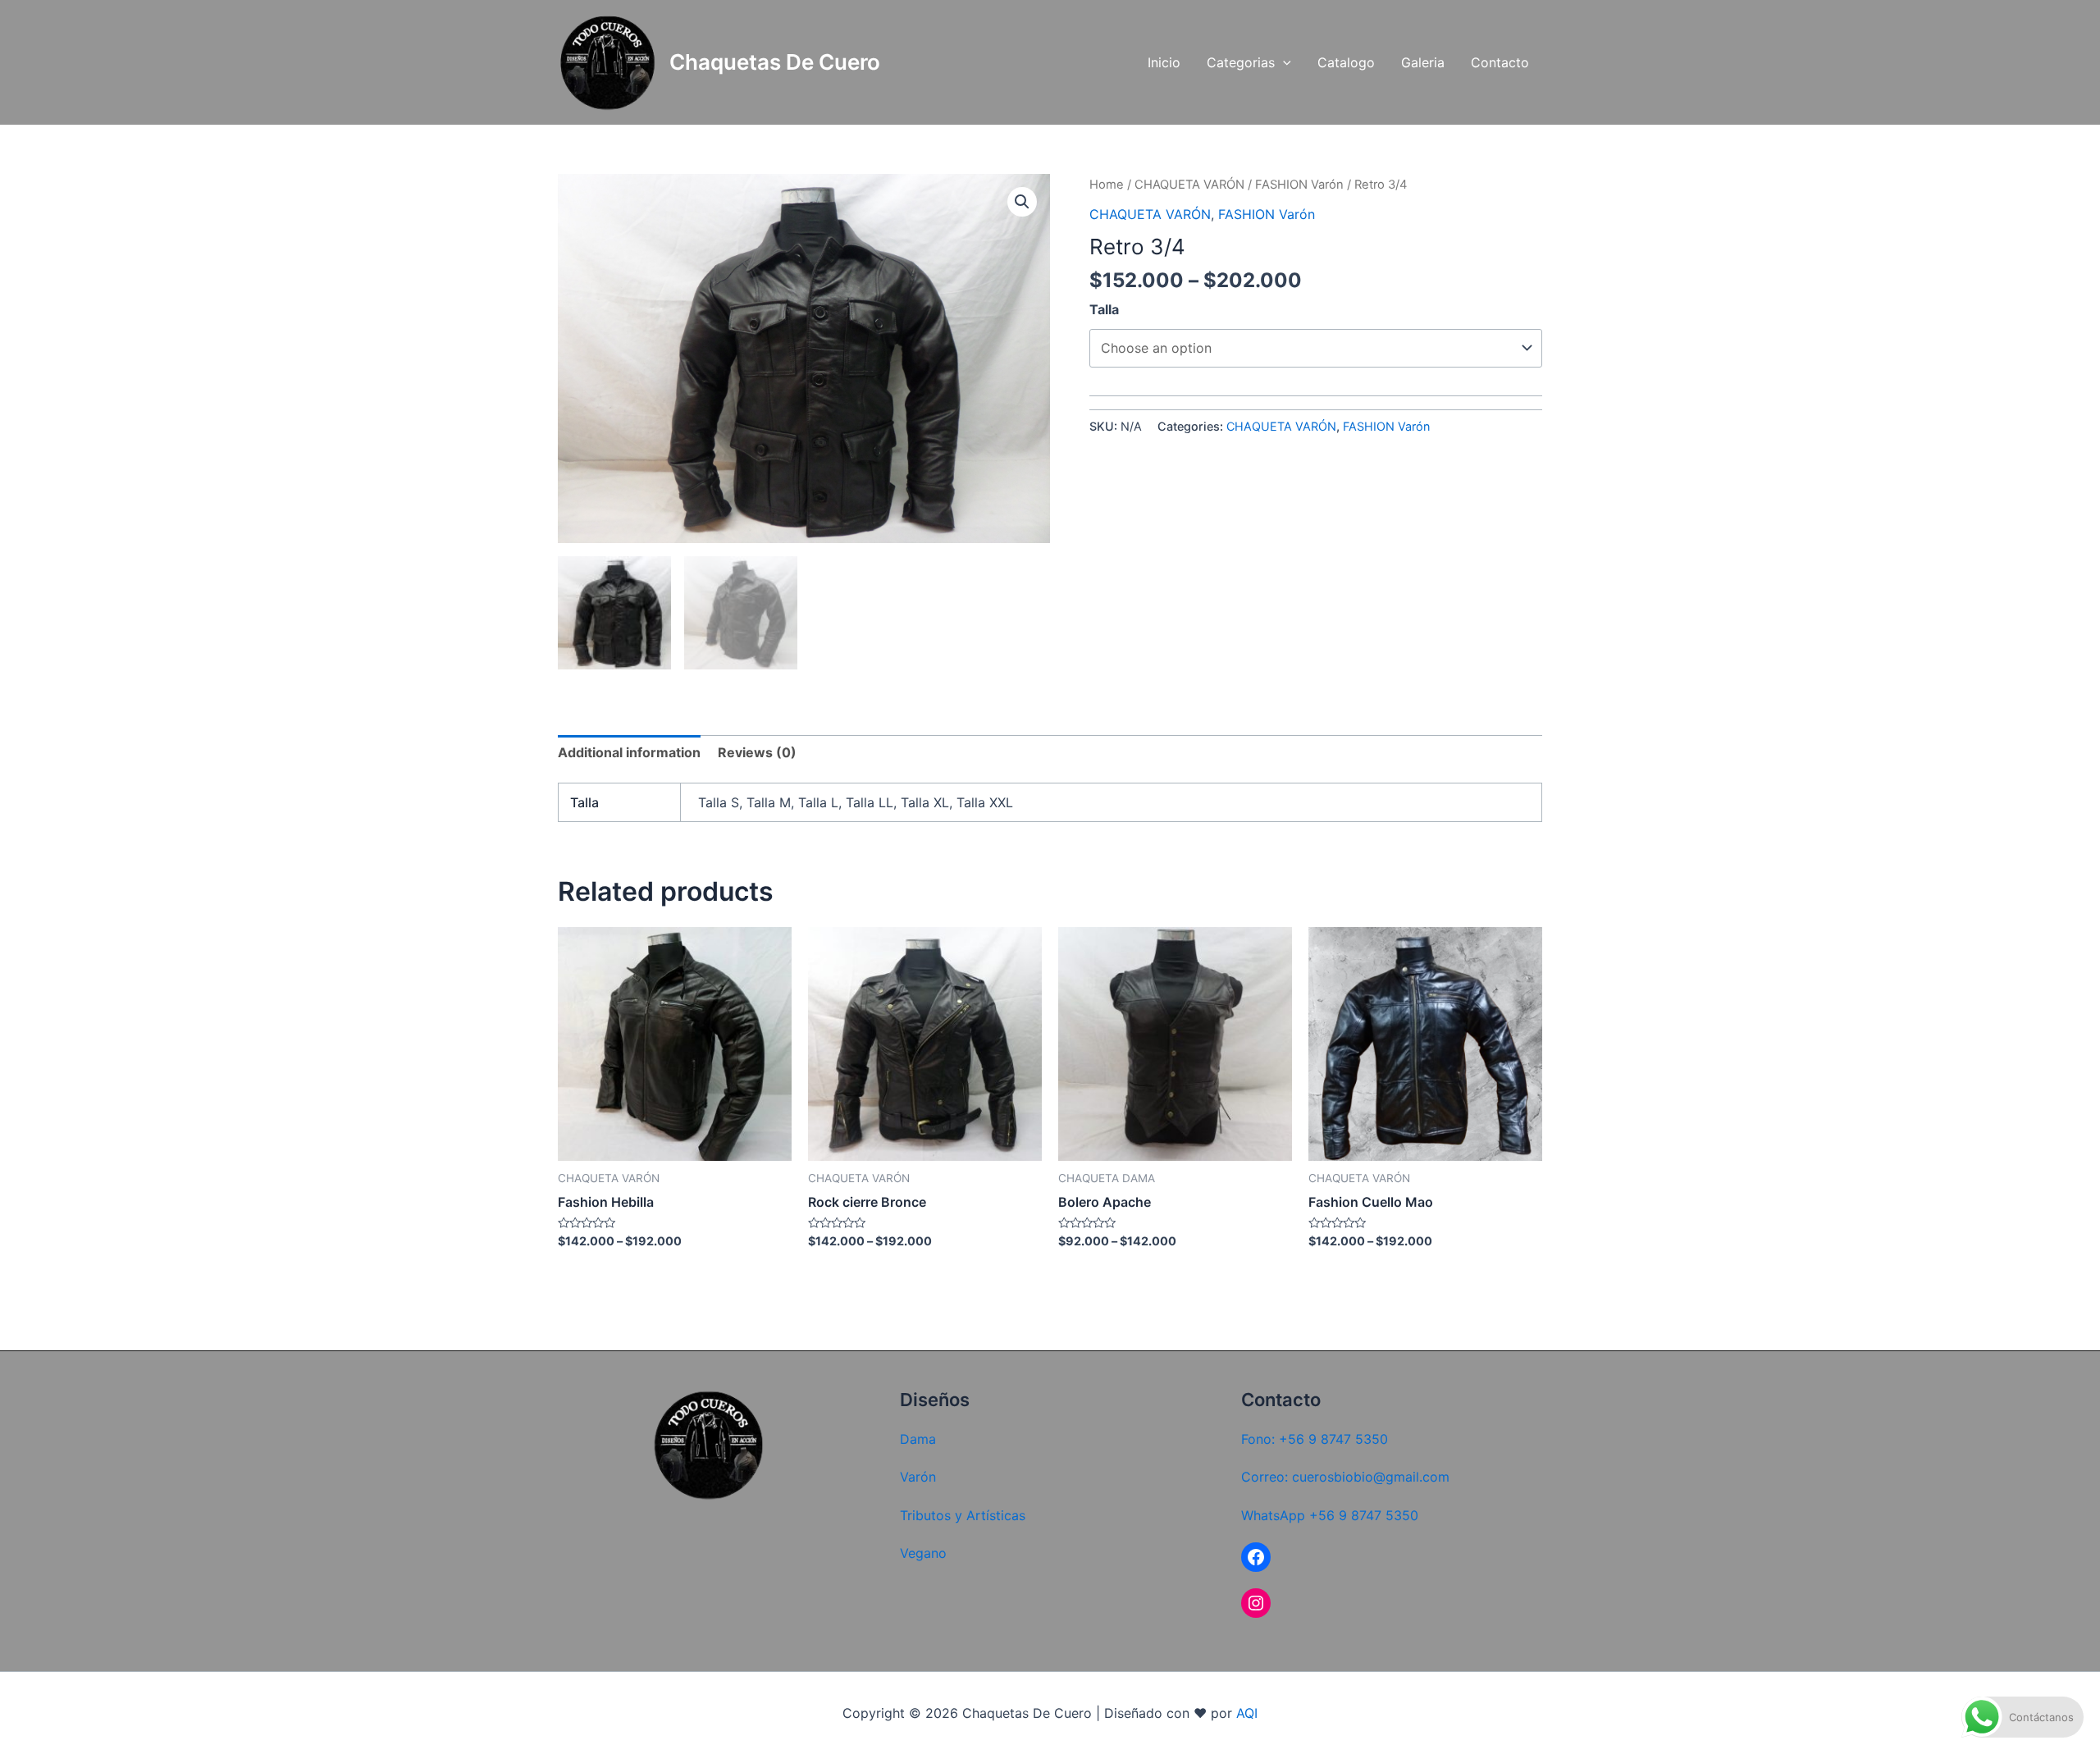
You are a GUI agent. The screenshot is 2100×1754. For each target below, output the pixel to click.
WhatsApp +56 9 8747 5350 (1330, 1515)
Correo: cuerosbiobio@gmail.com (1345, 1477)
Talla (1104, 309)
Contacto (1500, 62)
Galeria (1423, 62)
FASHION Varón (1299, 185)
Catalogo (1346, 62)
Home (1107, 185)
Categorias (1241, 62)
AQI (1247, 1713)
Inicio (1164, 62)
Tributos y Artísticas (963, 1515)
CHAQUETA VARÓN (1189, 185)
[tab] (629, 752)
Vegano (923, 1553)
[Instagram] (1256, 1603)
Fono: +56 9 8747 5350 (1315, 1439)
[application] (1283, 63)
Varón (918, 1477)
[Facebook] (1256, 1557)
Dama (918, 1439)
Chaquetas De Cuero (775, 62)
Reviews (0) (757, 752)
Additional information (629, 752)
